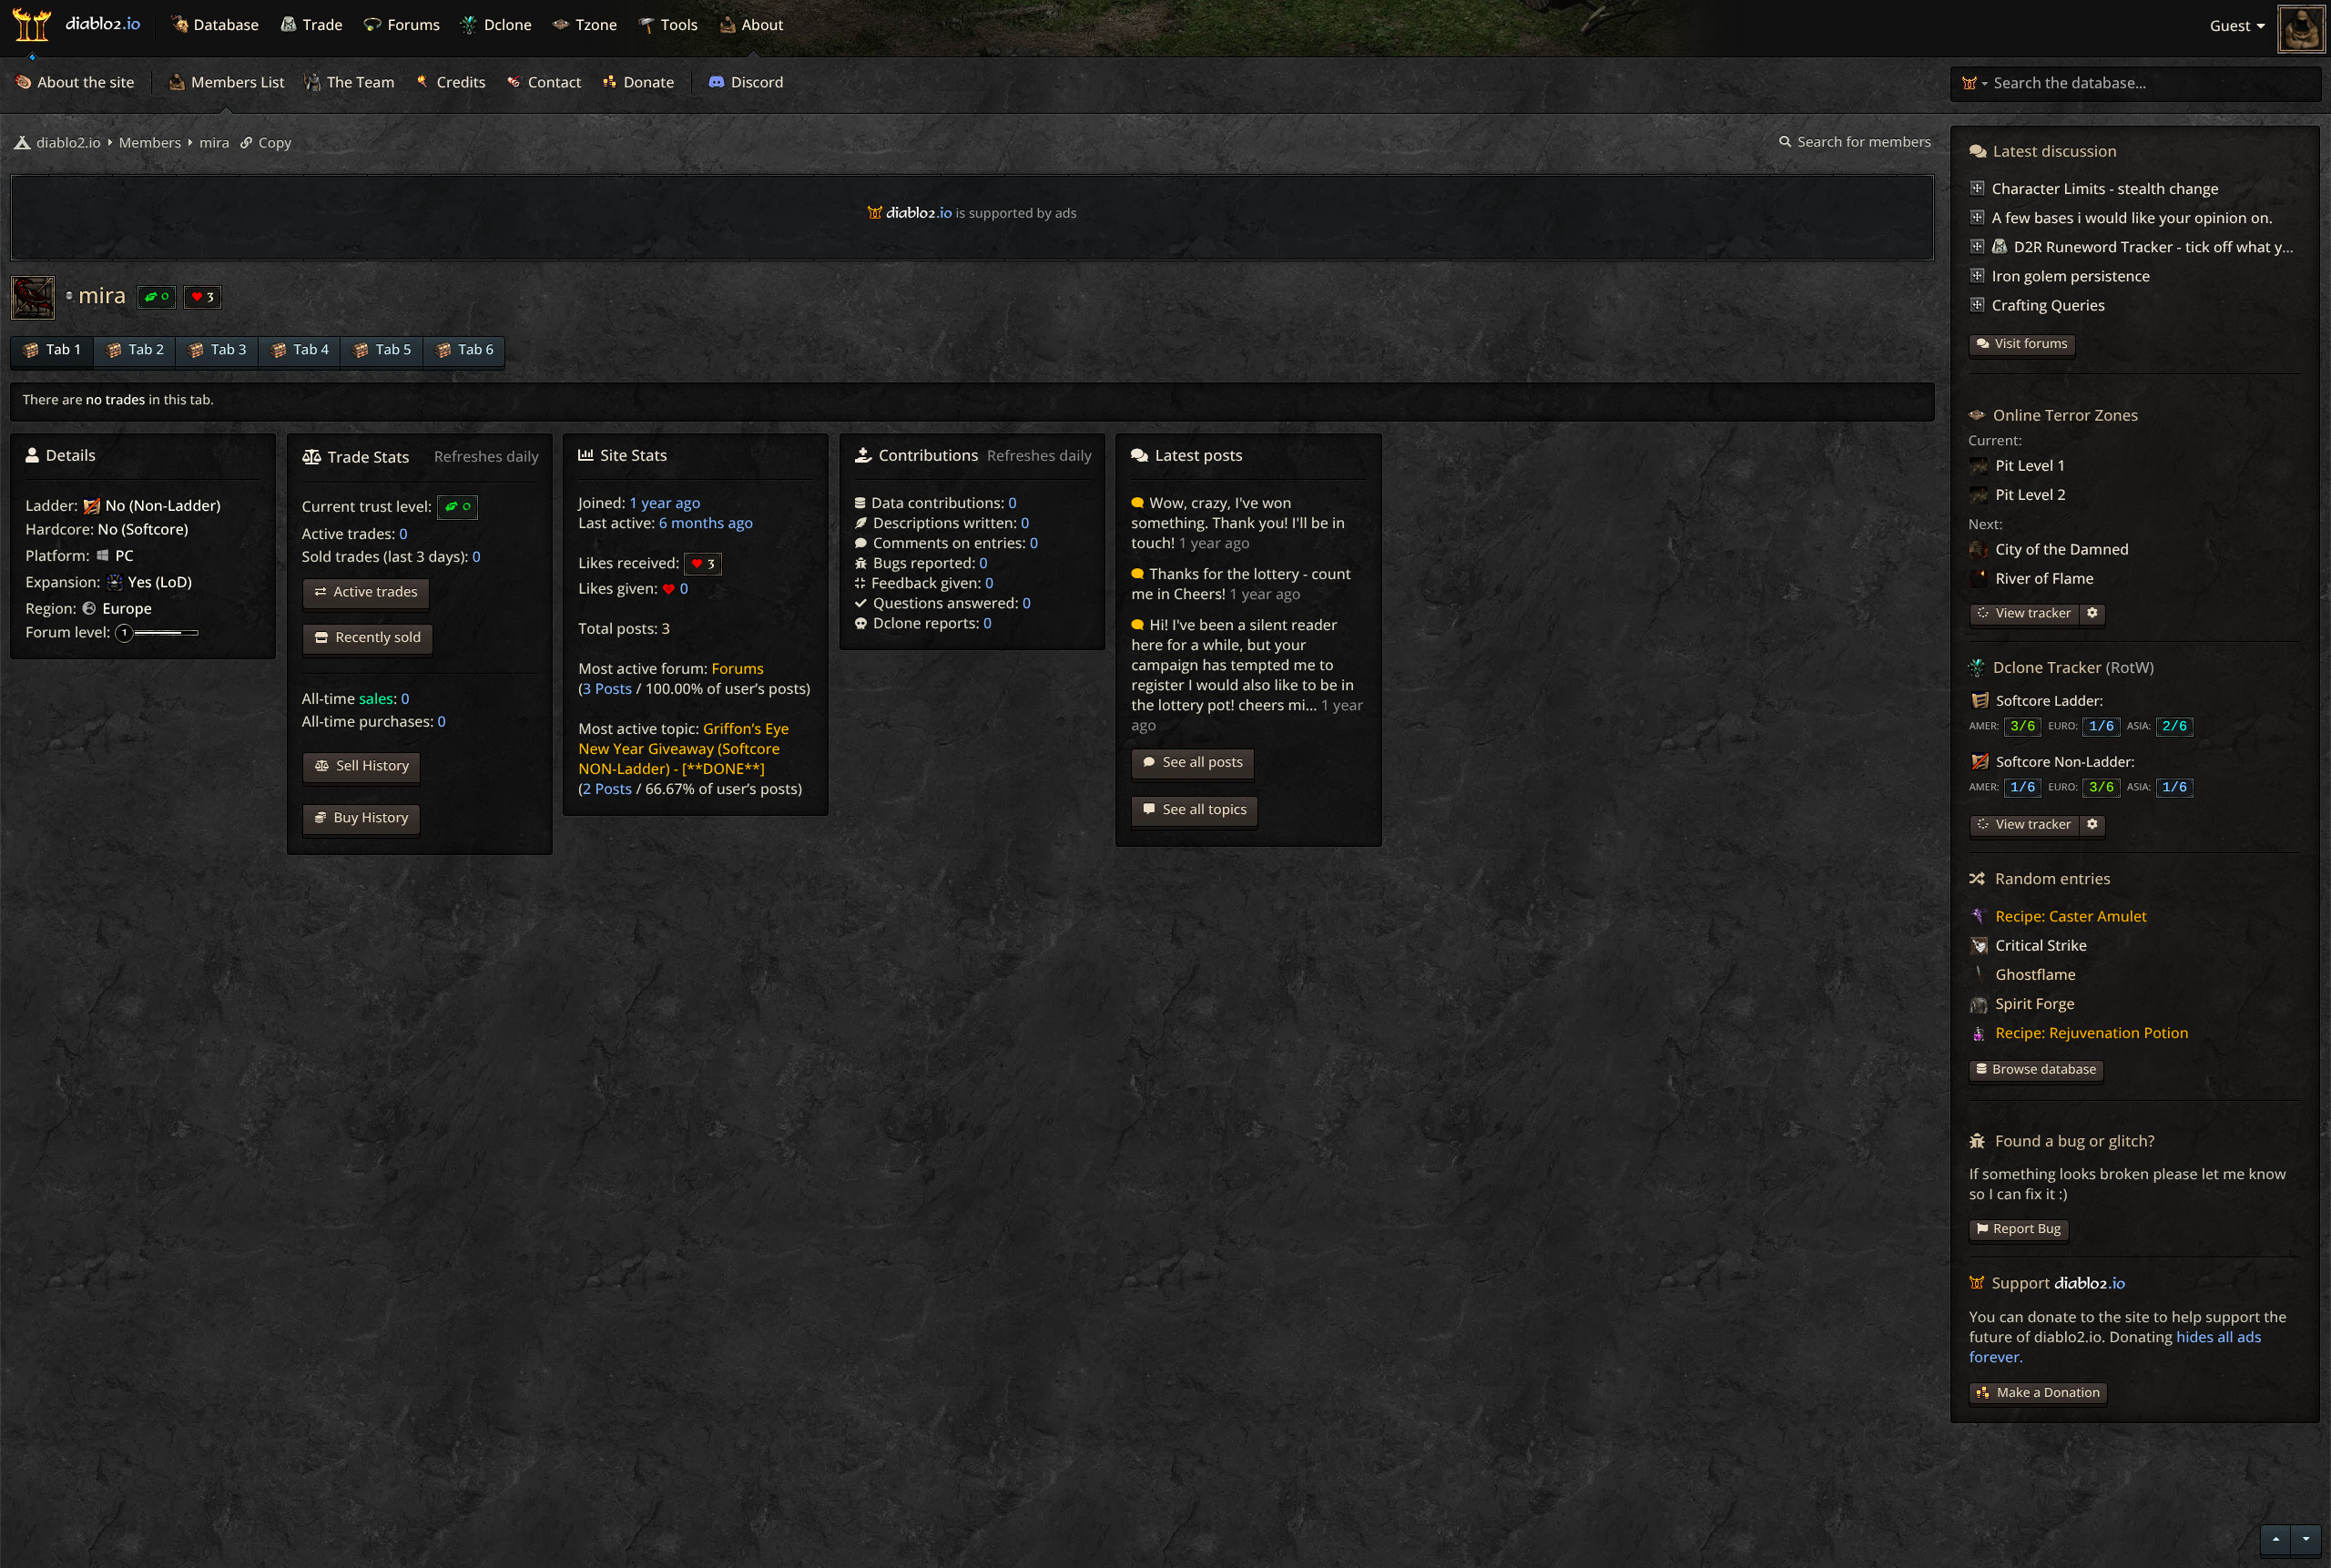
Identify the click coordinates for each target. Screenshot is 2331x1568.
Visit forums (2031, 344)
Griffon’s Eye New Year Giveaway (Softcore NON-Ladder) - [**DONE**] (683, 748)
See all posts (1201, 762)
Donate (647, 82)
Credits (460, 82)
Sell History (372, 766)
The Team (359, 82)
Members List (236, 82)
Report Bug (2027, 1229)
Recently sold (377, 637)
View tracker (2032, 613)
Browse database (2044, 1069)
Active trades (374, 592)
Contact (553, 82)
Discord (756, 82)
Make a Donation (2048, 1393)
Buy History (370, 818)
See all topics (1203, 809)
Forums (738, 668)
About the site (84, 82)
